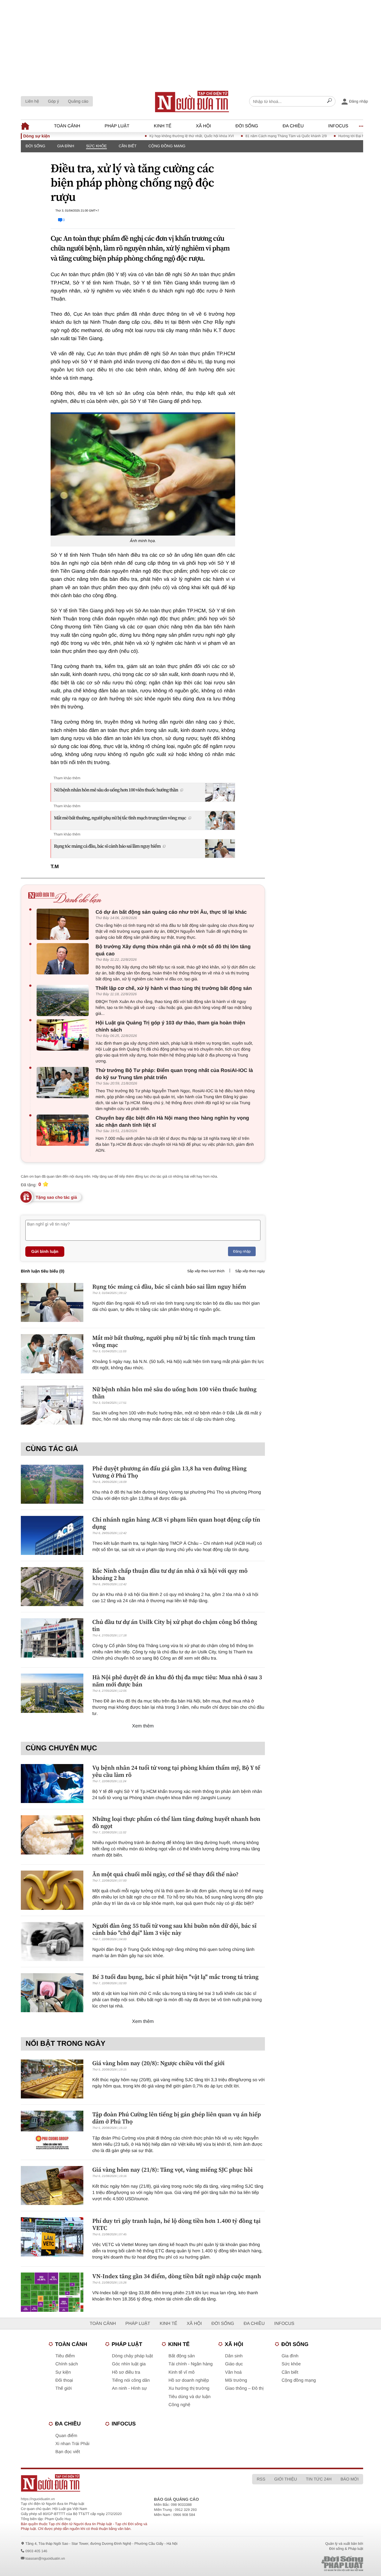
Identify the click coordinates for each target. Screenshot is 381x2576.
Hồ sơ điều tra (126, 2372)
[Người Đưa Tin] (121, 2483)
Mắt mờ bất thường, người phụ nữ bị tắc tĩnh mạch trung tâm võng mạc (120, 818)
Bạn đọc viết (68, 2452)
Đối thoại (64, 2380)
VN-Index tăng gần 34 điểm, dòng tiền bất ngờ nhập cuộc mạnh (177, 2276)
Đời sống (247, 126)
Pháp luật (117, 126)
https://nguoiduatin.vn (38, 2499)
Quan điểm (66, 2436)
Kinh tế (163, 126)
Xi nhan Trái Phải (72, 2444)
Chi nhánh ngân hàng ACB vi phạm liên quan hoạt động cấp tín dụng (176, 1523)
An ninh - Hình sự (129, 2388)
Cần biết (128, 146)
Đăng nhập (242, 1251)
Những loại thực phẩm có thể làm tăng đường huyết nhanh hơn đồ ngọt (176, 1822)
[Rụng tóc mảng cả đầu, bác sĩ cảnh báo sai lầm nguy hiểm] (52, 1302)
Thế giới (64, 2388)
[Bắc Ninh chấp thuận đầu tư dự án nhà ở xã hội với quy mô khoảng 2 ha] (52, 1587)
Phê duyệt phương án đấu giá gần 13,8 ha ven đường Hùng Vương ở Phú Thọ (169, 1472)
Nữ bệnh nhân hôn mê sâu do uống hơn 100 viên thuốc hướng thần (116, 790)
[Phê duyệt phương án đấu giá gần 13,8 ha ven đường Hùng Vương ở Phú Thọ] (52, 1484)
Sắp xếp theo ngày (250, 1271)
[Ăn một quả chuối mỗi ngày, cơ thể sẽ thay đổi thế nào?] (52, 1890)
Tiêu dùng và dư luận (189, 2397)
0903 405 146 (36, 2551)
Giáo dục (234, 2364)
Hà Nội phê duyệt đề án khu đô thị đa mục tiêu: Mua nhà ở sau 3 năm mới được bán (177, 1681)
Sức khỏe (96, 146)
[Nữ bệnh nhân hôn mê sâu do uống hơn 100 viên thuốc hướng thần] (52, 1405)
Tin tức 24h (319, 2479)
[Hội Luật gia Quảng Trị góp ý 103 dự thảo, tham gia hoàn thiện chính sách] (64, 1035)
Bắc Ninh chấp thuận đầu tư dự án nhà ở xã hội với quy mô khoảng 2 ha (170, 1574)
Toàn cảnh (67, 126)
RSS (261, 2479)
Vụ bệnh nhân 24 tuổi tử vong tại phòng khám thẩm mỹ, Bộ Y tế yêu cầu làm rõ (176, 1771)
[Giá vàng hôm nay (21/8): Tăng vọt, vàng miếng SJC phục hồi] (52, 2185)
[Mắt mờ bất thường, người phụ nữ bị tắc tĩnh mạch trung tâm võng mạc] (52, 1354)
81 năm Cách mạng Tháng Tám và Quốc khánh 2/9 (256, 136)
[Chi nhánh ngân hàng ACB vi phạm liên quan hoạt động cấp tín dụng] (52, 1535)
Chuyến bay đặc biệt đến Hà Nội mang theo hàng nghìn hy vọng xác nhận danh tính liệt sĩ (172, 1122)
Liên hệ (32, 101)
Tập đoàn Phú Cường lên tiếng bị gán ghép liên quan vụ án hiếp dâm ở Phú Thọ (177, 2118)
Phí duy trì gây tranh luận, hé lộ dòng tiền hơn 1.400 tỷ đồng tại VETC (177, 2224)
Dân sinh (234, 2356)
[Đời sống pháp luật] (306, 2564)
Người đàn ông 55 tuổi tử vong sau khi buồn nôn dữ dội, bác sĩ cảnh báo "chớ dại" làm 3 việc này (174, 1929)
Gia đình (66, 146)
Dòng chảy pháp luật (132, 2356)
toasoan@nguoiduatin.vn (45, 2558)
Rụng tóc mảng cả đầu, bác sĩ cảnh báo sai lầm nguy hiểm (107, 846)
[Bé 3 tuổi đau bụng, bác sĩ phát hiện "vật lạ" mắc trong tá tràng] (52, 1993)
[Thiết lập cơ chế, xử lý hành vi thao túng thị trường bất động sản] (64, 1000)
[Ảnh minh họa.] (143, 474)
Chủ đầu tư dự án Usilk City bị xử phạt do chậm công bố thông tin (175, 1625)
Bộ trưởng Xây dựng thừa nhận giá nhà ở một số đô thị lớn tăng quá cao (173, 950)
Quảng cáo (78, 101)
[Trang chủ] (192, 101)
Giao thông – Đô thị (244, 2388)
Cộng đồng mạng (167, 146)
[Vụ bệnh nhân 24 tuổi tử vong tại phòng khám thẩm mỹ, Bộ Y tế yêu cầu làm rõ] (52, 1784)
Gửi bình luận (45, 1251)
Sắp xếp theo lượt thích (206, 1271)
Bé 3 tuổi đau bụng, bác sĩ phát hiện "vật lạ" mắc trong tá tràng (175, 1977)
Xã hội (203, 126)
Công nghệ (179, 2405)
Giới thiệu (285, 2479)
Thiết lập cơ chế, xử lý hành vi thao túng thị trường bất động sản (174, 988)
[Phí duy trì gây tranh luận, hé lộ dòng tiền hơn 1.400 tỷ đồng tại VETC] (52, 2237)
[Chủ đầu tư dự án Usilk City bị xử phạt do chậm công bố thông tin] (52, 1638)
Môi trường (236, 2380)
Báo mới (350, 2479)
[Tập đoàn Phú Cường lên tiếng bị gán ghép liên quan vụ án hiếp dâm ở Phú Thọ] (52, 2130)
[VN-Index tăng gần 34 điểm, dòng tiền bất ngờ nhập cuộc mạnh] (52, 2292)
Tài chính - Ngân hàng (190, 2364)
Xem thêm (143, 1726)
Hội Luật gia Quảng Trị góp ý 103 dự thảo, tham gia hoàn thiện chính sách (170, 1026)
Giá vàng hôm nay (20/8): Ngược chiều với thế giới (158, 2063)
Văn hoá (233, 2372)
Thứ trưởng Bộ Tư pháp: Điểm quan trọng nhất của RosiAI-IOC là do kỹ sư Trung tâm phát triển (174, 1074)
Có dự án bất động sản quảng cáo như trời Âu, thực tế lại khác (171, 912)
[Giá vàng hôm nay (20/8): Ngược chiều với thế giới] (52, 2079)
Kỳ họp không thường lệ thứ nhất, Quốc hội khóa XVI (161, 136)
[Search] (330, 101)
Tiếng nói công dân (131, 2380)
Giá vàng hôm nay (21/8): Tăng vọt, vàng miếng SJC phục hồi (172, 2170)
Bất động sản (182, 2356)
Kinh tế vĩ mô (182, 2372)
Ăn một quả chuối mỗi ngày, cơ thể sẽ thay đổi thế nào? (165, 1874)
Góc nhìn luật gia (129, 2364)
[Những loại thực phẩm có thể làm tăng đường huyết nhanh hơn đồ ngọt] (52, 1835)
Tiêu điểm (65, 2356)
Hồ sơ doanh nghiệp (189, 2380)
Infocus (338, 126)
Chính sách (67, 2364)
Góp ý (53, 101)
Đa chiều (293, 126)
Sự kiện (63, 2372)
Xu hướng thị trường (189, 2388)
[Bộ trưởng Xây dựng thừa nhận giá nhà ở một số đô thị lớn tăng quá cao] (64, 959)
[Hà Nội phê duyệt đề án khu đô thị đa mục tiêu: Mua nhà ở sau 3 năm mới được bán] (52, 1693)
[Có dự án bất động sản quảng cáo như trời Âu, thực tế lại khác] (64, 924)
